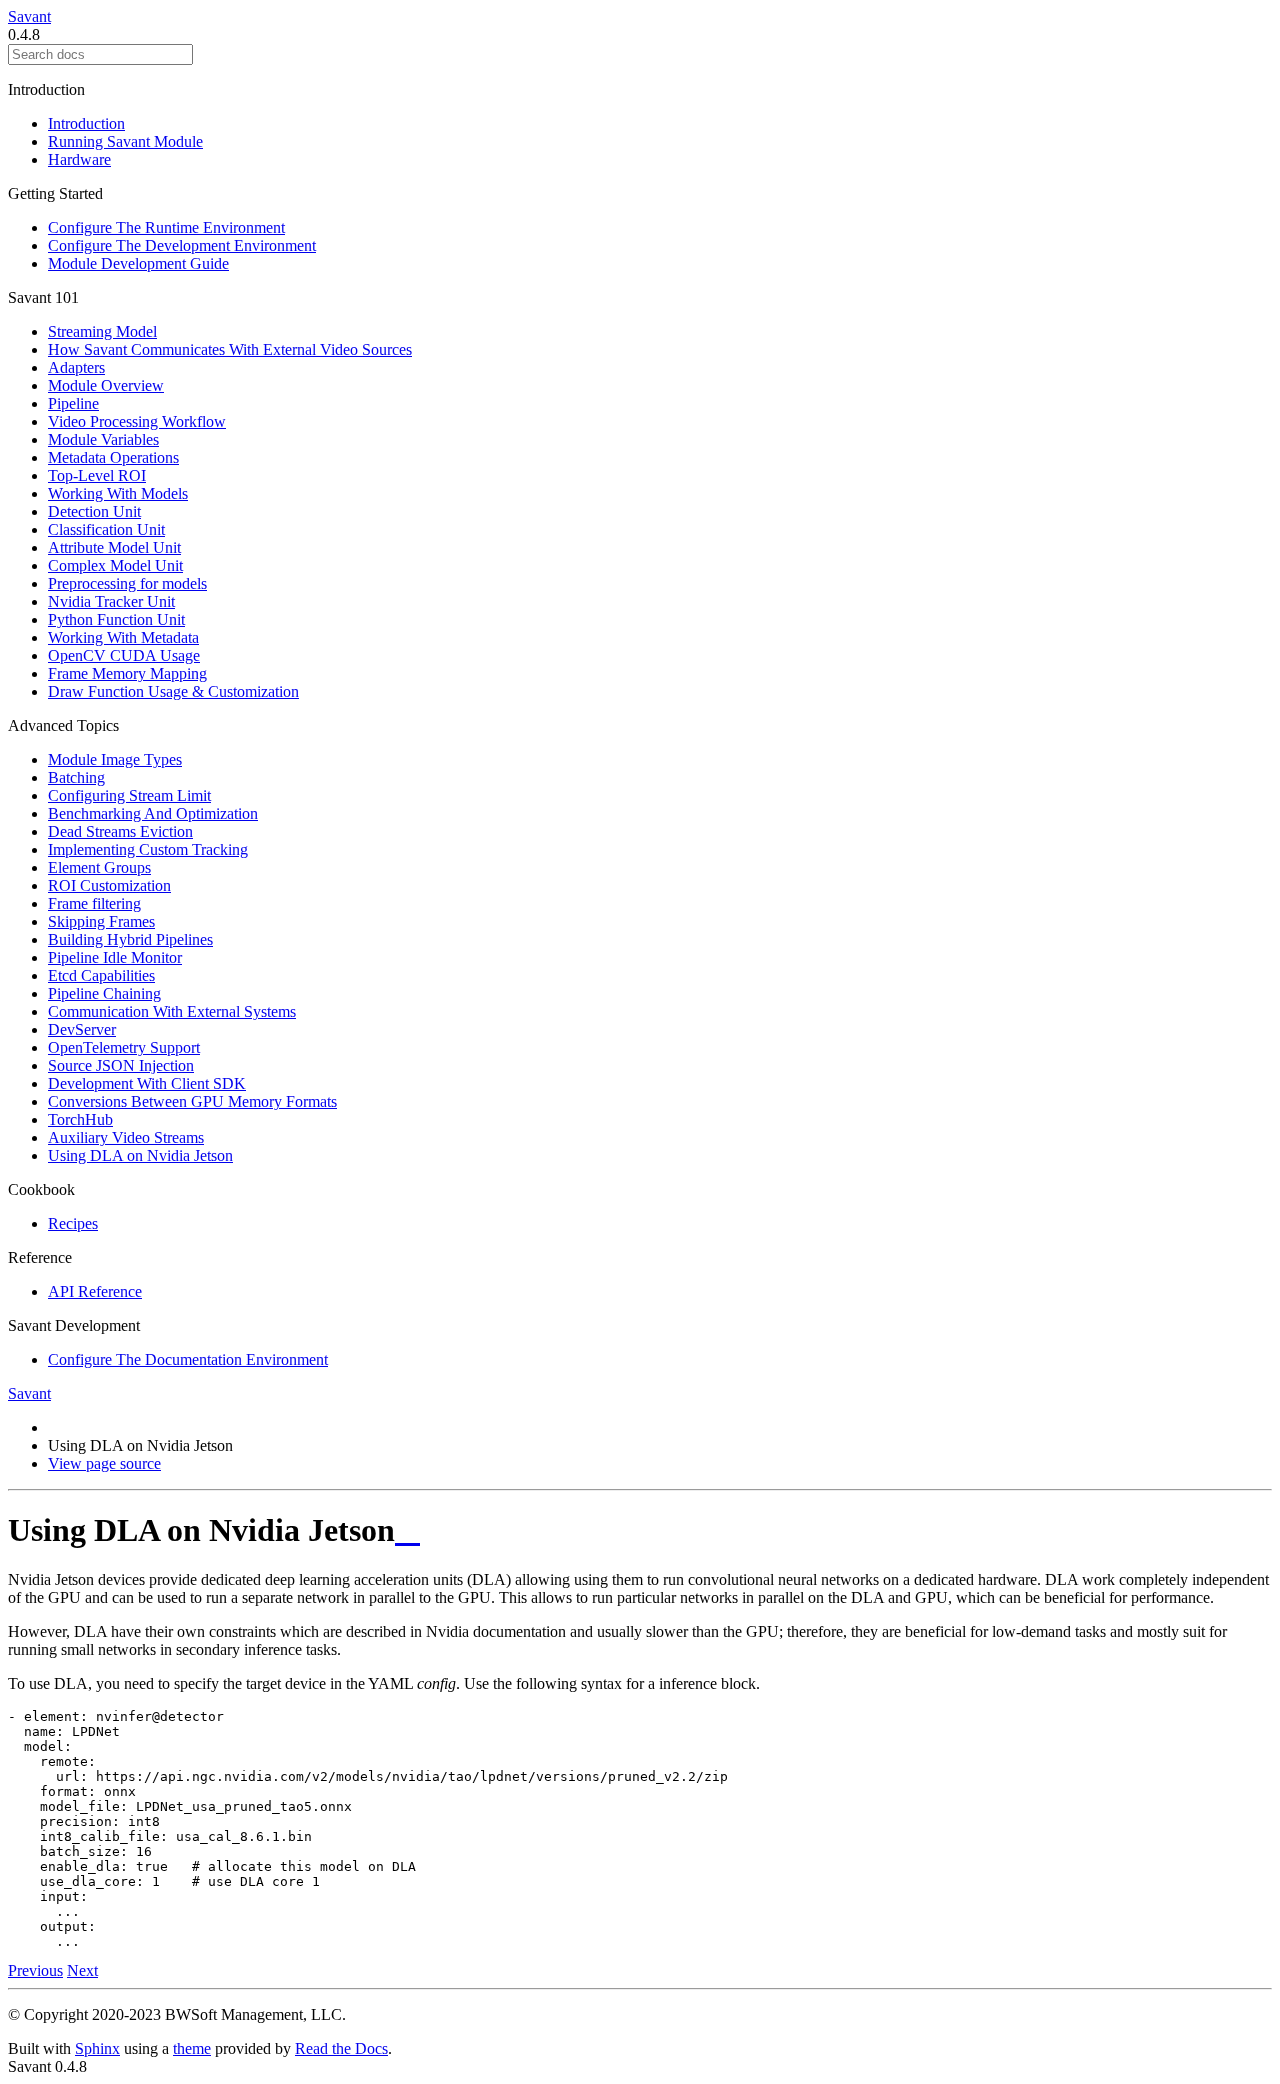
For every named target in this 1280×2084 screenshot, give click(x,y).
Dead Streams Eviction (120, 831)
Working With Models (118, 493)
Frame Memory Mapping (127, 673)
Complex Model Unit (115, 565)
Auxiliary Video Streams (126, 1137)
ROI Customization (109, 885)
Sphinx (97, 2048)
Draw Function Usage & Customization (173, 691)
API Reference (95, 1291)
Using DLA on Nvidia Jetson (140, 1155)
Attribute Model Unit (114, 547)
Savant (29, 16)
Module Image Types (115, 759)
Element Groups (99, 867)
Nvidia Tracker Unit (111, 601)
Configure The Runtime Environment (166, 227)
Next (82, 1970)
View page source (104, 1463)
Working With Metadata (123, 637)
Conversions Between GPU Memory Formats (192, 1101)
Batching (76, 777)
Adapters (76, 367)
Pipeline (73, 403)
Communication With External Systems (172, 1011)
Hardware (79, 159)
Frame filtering (94, 903)
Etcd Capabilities (101, 975)
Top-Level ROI (97, 475)
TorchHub (80, 1119)
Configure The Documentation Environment (188, 1359)
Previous (35, 1970)
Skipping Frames (101, 921)
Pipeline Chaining (104, 993)
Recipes (73, 1223)
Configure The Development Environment (182, 245)
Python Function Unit (116, 619)
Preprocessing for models (127, 583)
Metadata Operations (113, 457)
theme (192, 2048)
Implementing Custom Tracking (148, 849)
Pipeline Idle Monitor (115, 957)
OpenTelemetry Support (124, 1047)
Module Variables (103, 439)
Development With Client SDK (147, 1083)
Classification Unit (106, 529)
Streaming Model (102, 331)
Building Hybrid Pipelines (130, 939)
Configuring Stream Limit (129, 795)
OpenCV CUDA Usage (124, 655)
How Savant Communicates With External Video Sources (230, 349)
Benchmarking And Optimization (153, 813)
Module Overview (106, 385)
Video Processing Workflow (137, 421)
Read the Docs (341, 2048)
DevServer (82, 1029)
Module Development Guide (138, 263)
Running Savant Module (125, 141)
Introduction (86, 123)
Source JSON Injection (121, 1065)
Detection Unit (94, 511)
